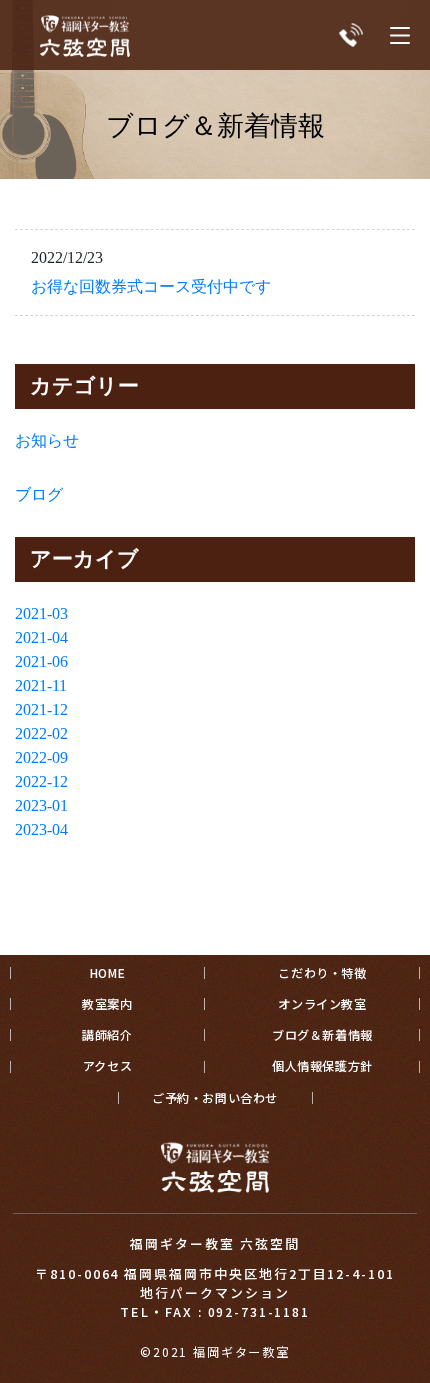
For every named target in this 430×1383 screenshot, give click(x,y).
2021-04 (41, 637)
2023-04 (41, 829)
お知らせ (47, 440)
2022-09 (41, 757)
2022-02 (41, 733)
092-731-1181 (259, 1312)
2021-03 (41, 613)
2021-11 (41, 685)
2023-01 (41, 805)
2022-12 (41, 781)
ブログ (39, 494)
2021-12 (41, 709)
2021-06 (41, 661)
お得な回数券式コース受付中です (151, 286)
